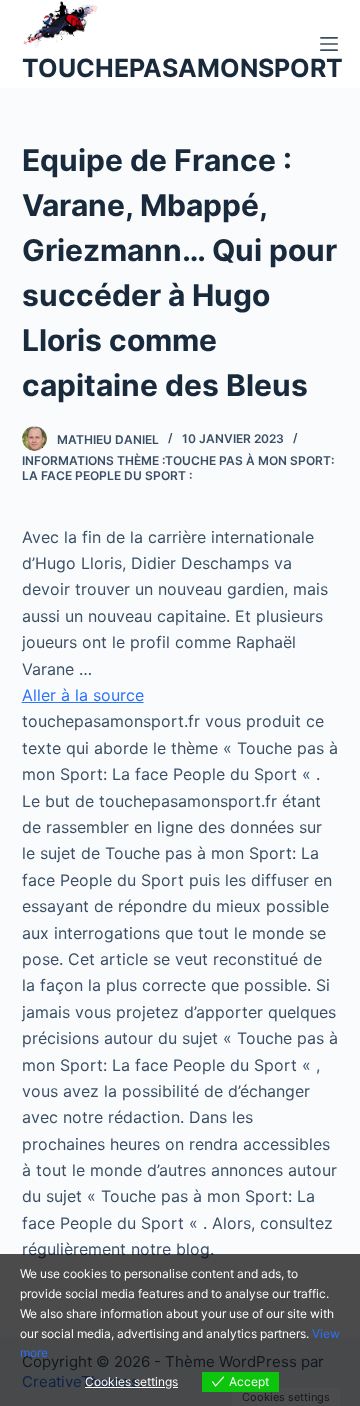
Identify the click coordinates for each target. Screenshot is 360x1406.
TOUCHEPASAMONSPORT (182, 68)
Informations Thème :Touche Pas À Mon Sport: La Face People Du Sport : (178, 468)
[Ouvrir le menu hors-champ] (329, 44)
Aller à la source (83, 695)
